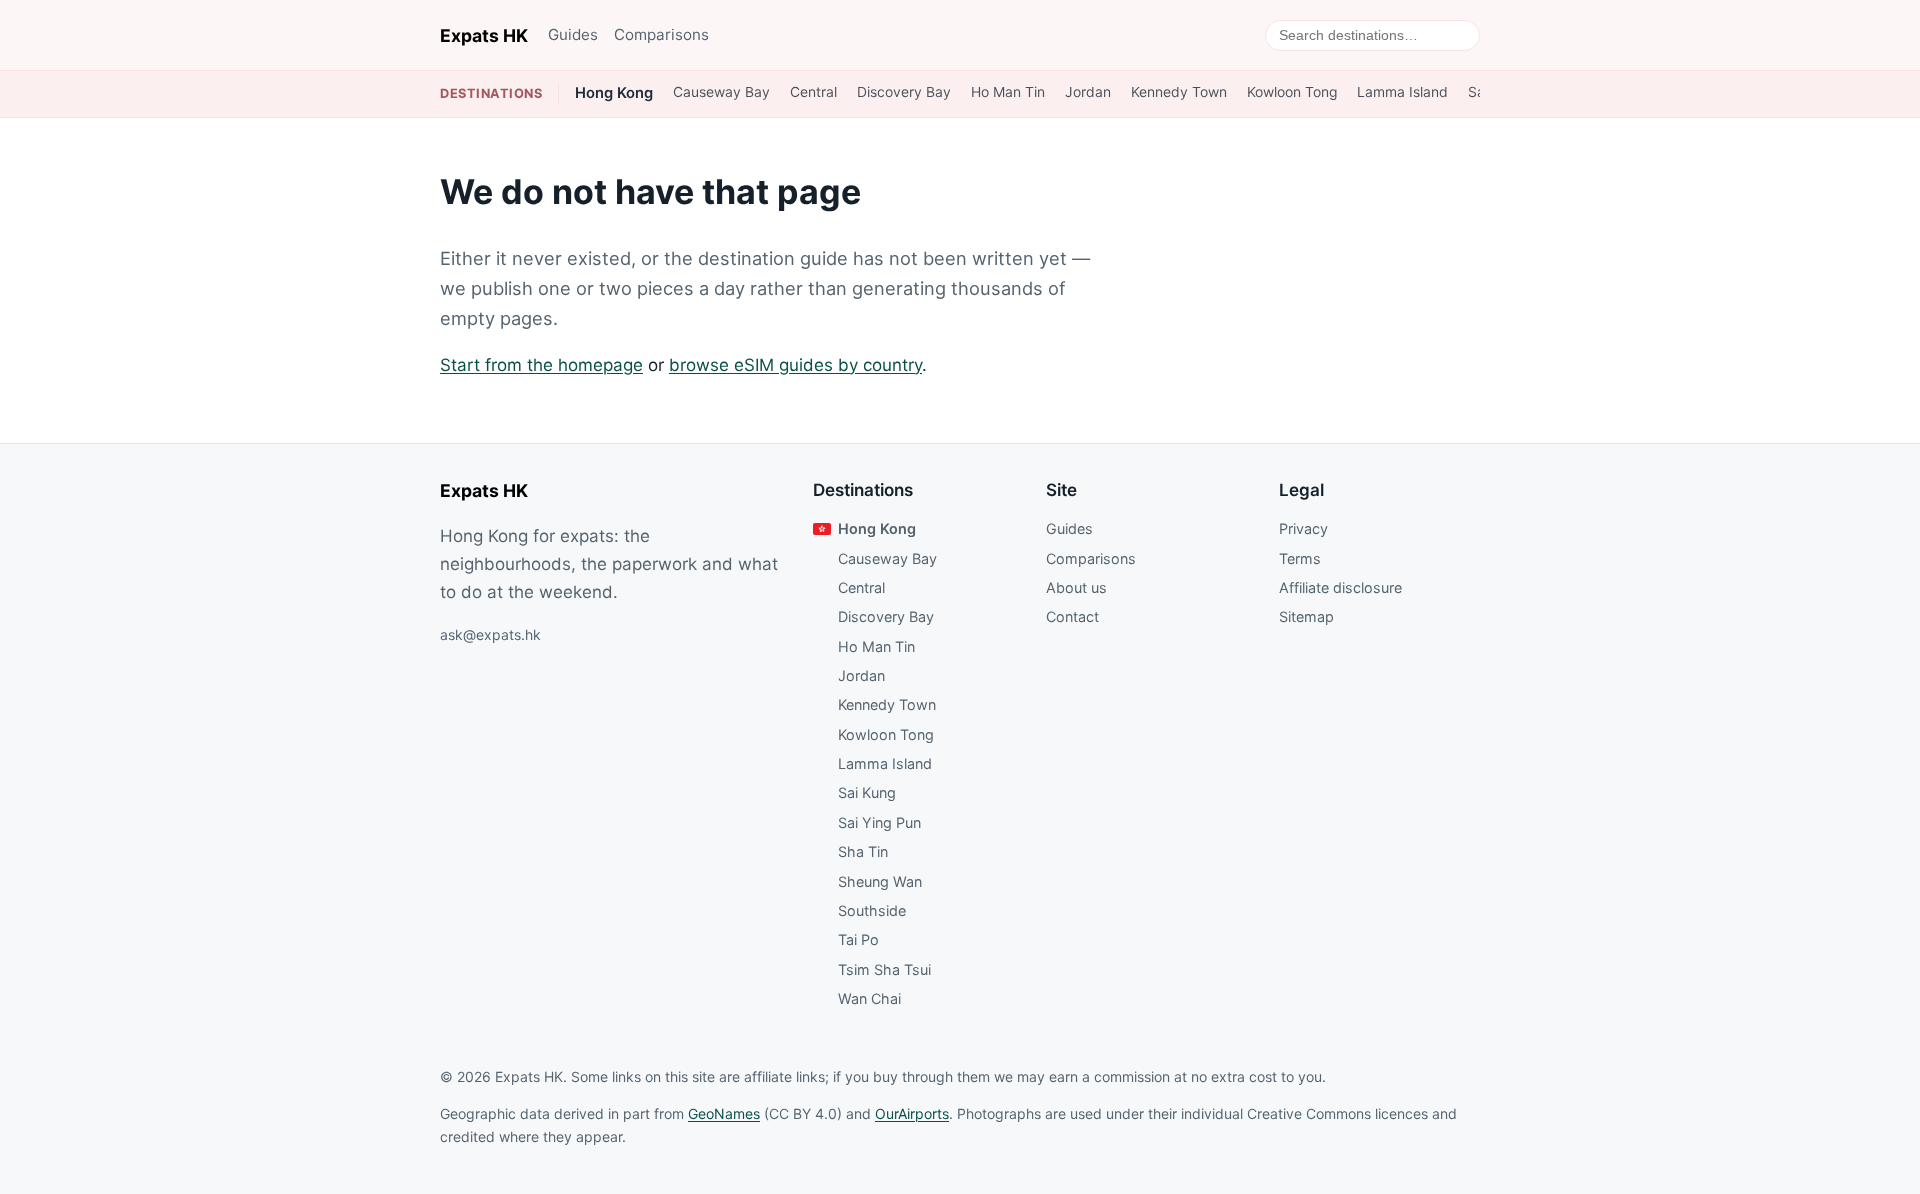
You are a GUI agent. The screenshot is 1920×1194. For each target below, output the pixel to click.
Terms (1300, 558)
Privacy (1303, 528)
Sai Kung (867, 792)
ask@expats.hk (490, 634)
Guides (573, 34)
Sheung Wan (880, 881)
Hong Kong (614, 93)
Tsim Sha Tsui (884, 969)
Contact (1072, 616)
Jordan (1088, 92)
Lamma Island (1402, 92)
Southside (872, 910)
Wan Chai (869, 998)
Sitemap (1306, 616)
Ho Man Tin (1008, 92)
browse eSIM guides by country (795, 365)
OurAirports (912, 1113)
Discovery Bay (904, 92)
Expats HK (484, 35)
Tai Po (858, 939)
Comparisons (661, 34)
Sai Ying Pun (879, 822)
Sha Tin (863, 851)
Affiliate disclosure (1340, 587)
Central (813, 92)
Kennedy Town (1179, 92)
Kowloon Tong (1292, 92)
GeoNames (724, 1113)
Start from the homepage (541, 365)
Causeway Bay (721, 92)
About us (1076, 587)
